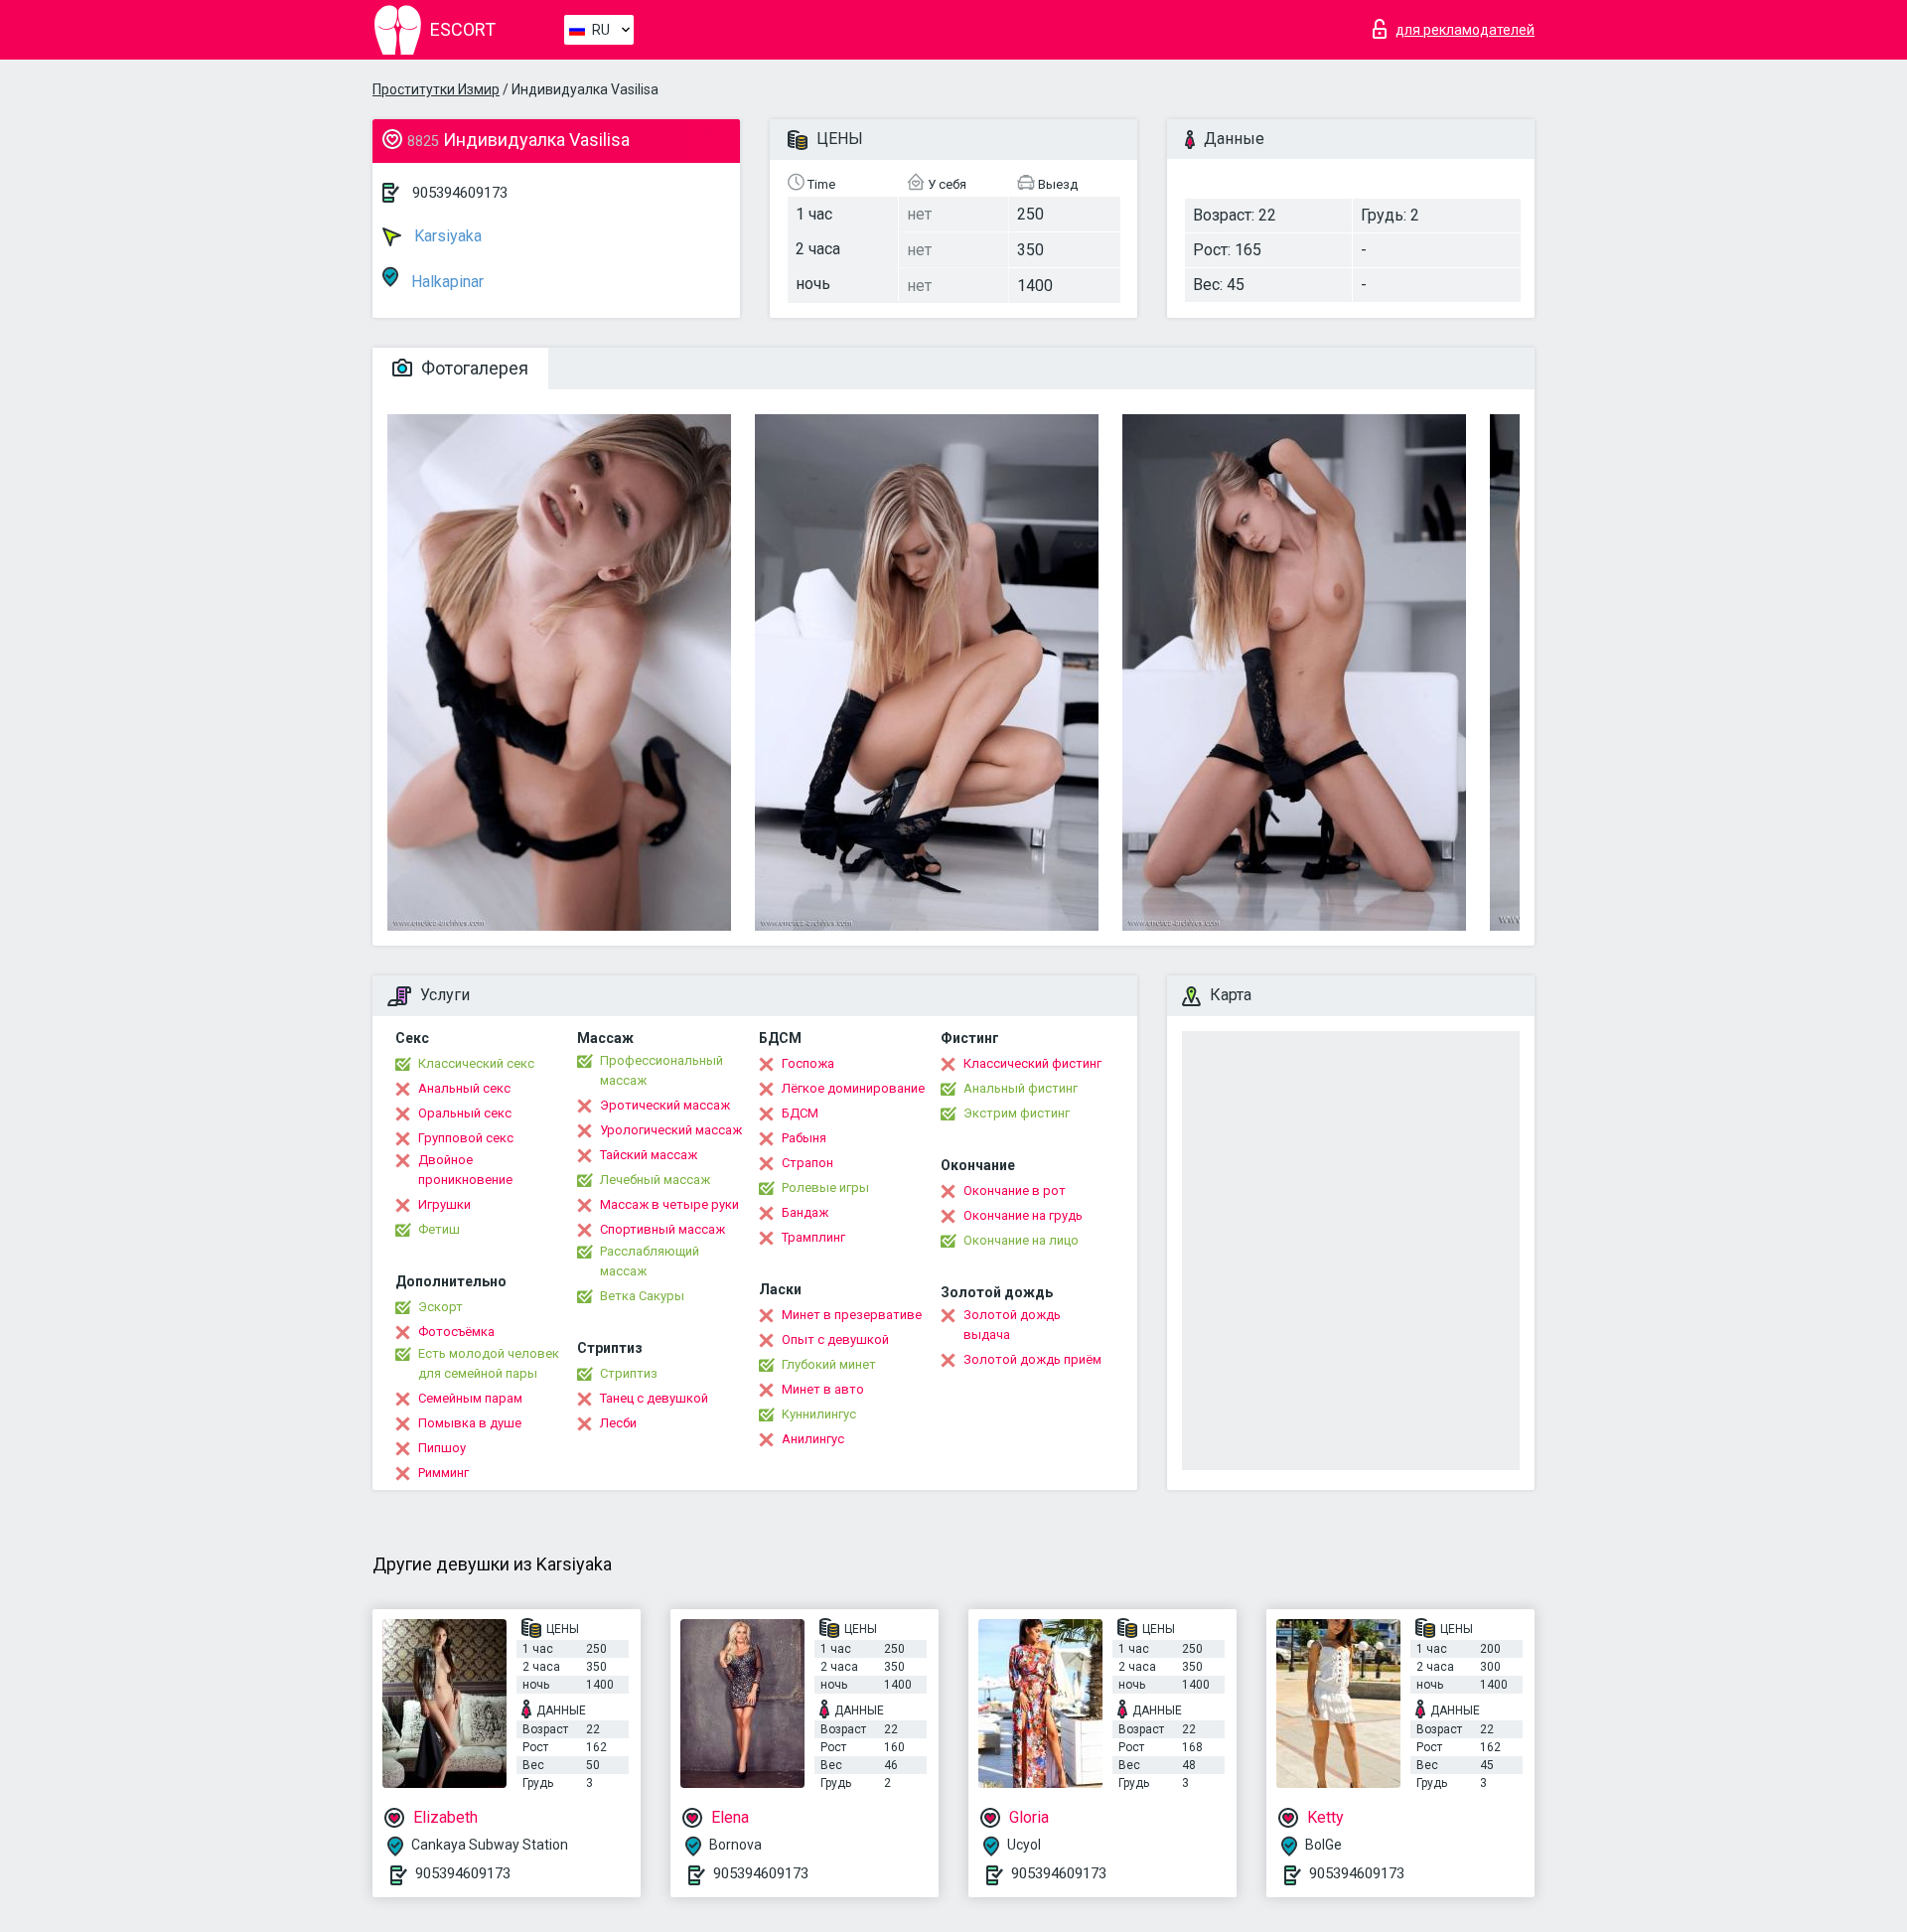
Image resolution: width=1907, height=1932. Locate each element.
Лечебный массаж (655, 1180)
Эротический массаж (665, 1105)
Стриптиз (629, 1373)
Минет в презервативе (852, 1315)
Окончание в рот (1015, 1190)
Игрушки (444, 1204)
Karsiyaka (446, 236)
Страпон (807, 1163)
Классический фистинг (1032, 1063)
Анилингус (813, 1439)
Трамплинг (813, 1237)
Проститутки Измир (436, 89)
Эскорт (440, 1307)
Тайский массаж (649, 1155)
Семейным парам (470, 1398)
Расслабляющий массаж (650, 1261)
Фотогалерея (473, 368)
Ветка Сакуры (642, 1296)
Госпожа (808, 1063)
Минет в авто (823, 1389)
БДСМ (800, 1113)
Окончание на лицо (1021, 1240)
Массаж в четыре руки (669, 1204)
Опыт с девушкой (835, 1339)
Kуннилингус (819, 1414)
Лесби (618, 1423)
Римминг (443, 1473)
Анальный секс (464, 1088)
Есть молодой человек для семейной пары (489, 1363)
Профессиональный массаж (661, 1070)
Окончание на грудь (1023, 1215)
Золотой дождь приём (1032, 1359)
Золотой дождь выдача (1012, 1325)
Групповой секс (466, 1138)
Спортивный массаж (662, 1229)
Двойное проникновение (465, 1170)
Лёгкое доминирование (853, 1088)
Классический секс (476, 1063)
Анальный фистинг (1021, 1088)
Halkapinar (445, 282)
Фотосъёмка (456, 1332)
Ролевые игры (825, 1188)
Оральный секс (465, 1113)
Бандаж (805, 1212)
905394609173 (460, 193)
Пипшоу (442, 1448)
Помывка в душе (470, 1423)
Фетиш (439, 1229)
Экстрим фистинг (1017, 1113)
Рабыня (804, 1138)
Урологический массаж (671, 1130)
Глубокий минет (829, 1364)
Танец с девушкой (654, 1398)
